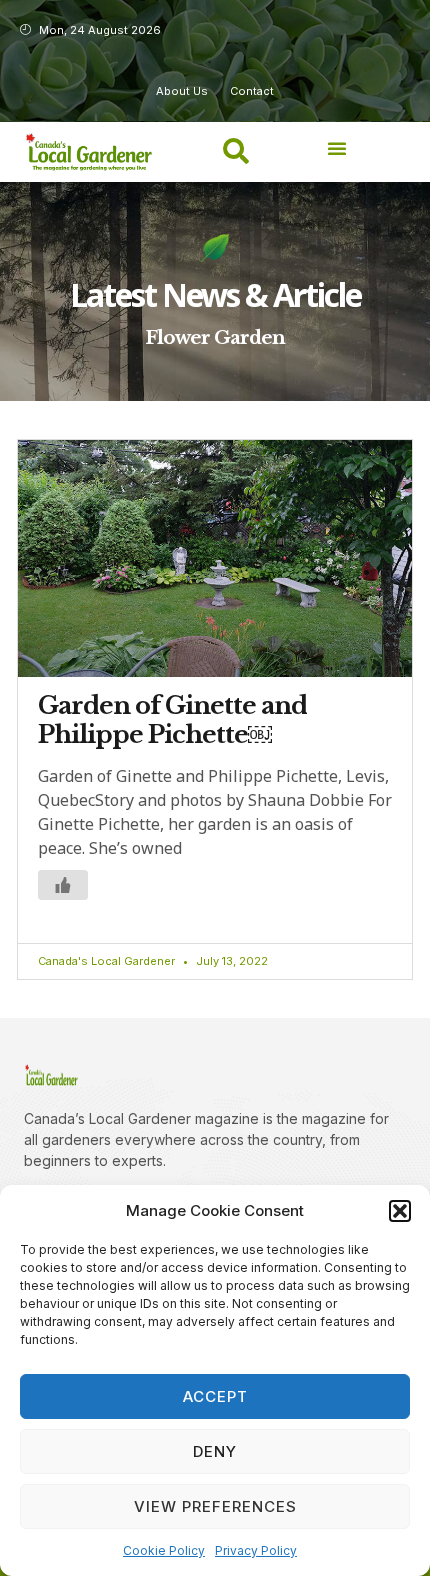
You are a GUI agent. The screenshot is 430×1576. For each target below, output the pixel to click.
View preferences (215, 1506)
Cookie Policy (164, 1550)
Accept (215, 1396)
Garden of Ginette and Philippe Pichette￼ (172, 720)
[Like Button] (63, 885)
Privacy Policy (256, 1550)
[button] (400, 1211)
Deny (215, 1451)
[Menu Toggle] (337, 148)
